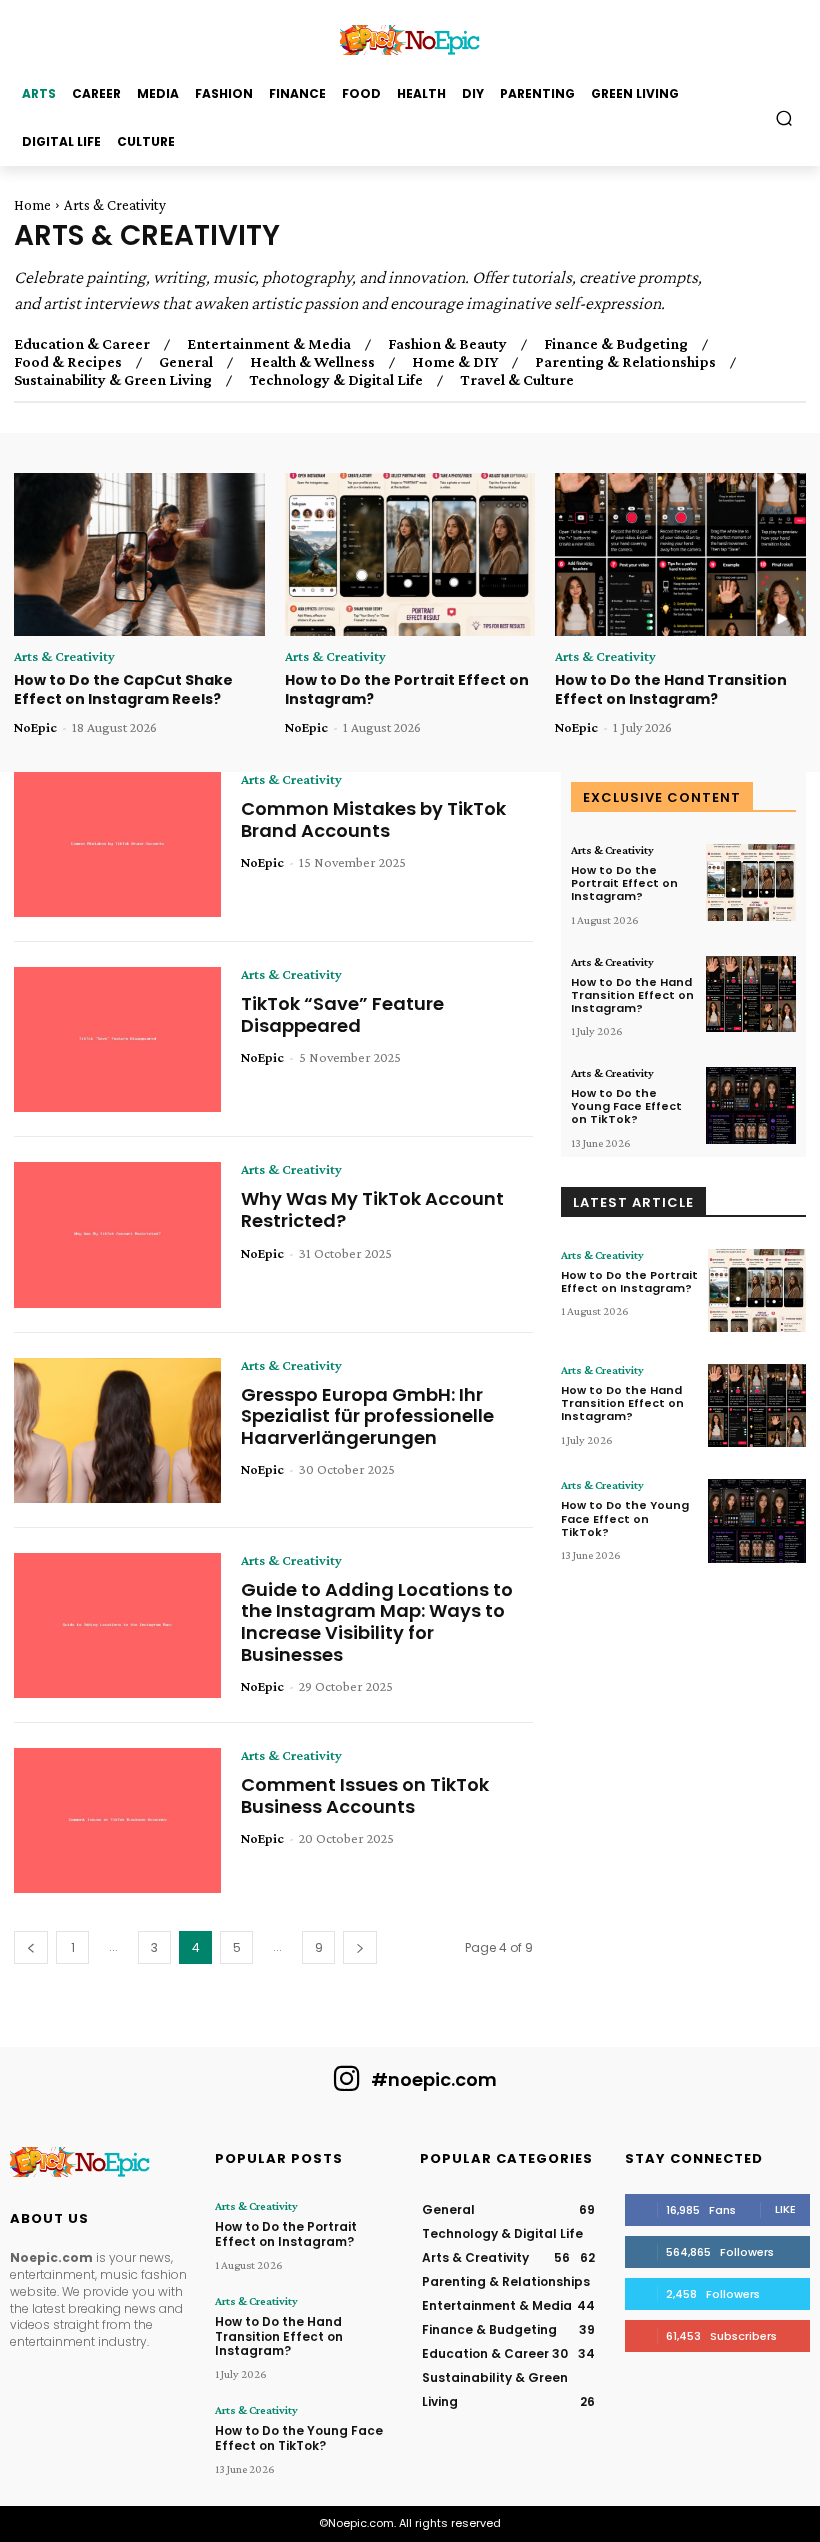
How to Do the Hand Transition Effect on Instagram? (671, 690)
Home (32, 205)
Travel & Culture (517, 380)
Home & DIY (455, 362)
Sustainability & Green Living (113, 380)
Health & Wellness (312, 362)
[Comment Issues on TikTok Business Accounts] (117, 1820)
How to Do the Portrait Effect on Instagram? (407, 690)
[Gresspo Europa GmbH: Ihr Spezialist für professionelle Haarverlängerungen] (117, 1430)
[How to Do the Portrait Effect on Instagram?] (410, 554)
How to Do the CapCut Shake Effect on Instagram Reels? (123, 690)
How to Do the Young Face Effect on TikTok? (626, 1106)
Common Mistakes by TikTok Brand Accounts (373, 819)
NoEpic (35, 727)
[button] (784, 117)
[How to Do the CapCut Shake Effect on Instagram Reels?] (139, 554)
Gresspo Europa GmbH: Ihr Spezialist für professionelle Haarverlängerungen (367, 1416)
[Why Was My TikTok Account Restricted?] (117, 1234)
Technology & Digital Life (336, 380)
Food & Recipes (68, 362)
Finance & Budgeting (616, 344)
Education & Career (82, 344)
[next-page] (360, 1947)
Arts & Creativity (64, 656)
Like (785, 2209)
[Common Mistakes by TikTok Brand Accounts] (117, 844)
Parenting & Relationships (625, 362)
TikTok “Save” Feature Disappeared (342, 1014)
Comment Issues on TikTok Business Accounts (365, 1795)
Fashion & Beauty (447, 344)
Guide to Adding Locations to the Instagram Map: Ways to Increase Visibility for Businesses (377, 1622)
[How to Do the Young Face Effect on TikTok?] (751, 1105)
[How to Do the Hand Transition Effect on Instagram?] (680, 554)
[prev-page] (31, 1947)
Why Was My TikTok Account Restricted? (372, 1209)
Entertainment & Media (269, 344)
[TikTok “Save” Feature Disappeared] (117, 1039)
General (186, 362)
